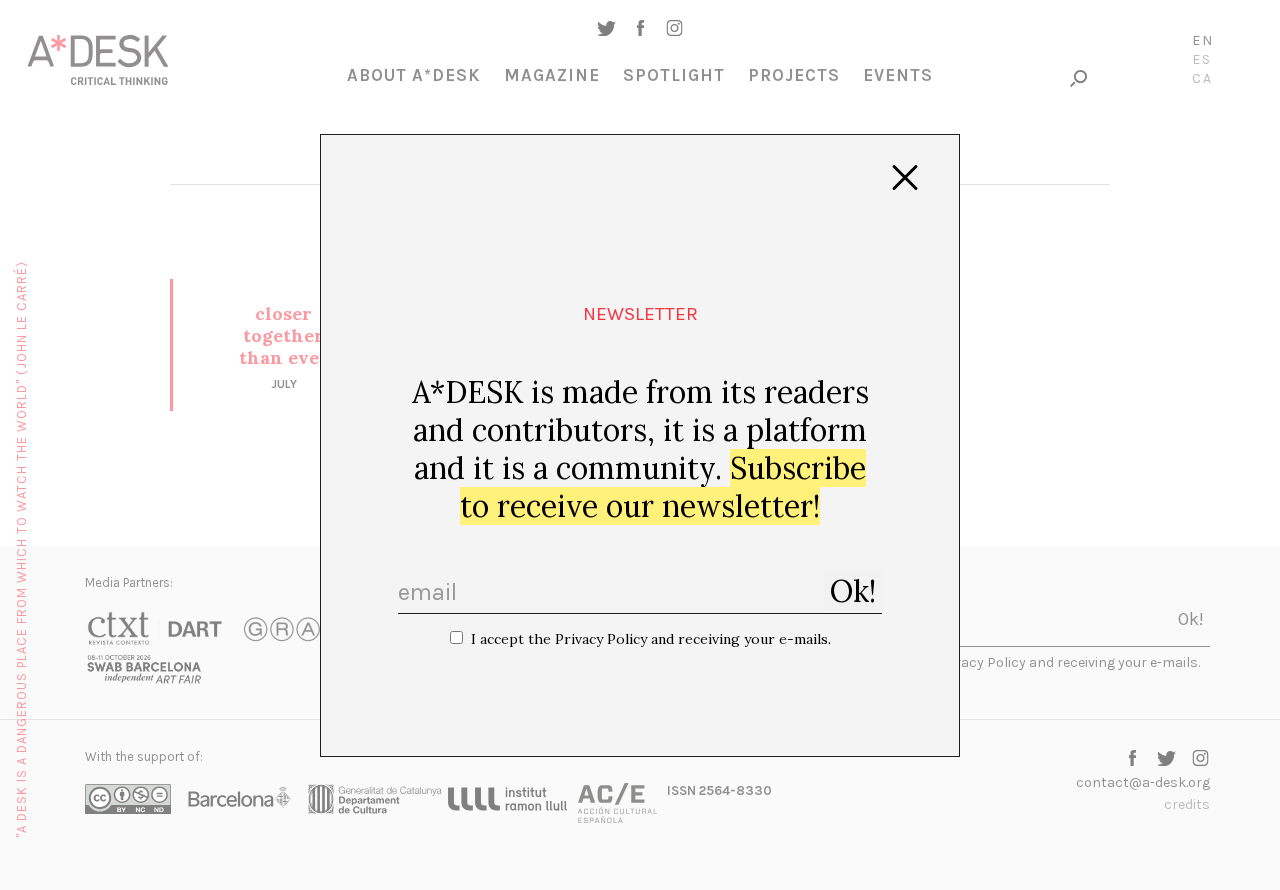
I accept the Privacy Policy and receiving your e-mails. (651, 639)
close (905, 178)
